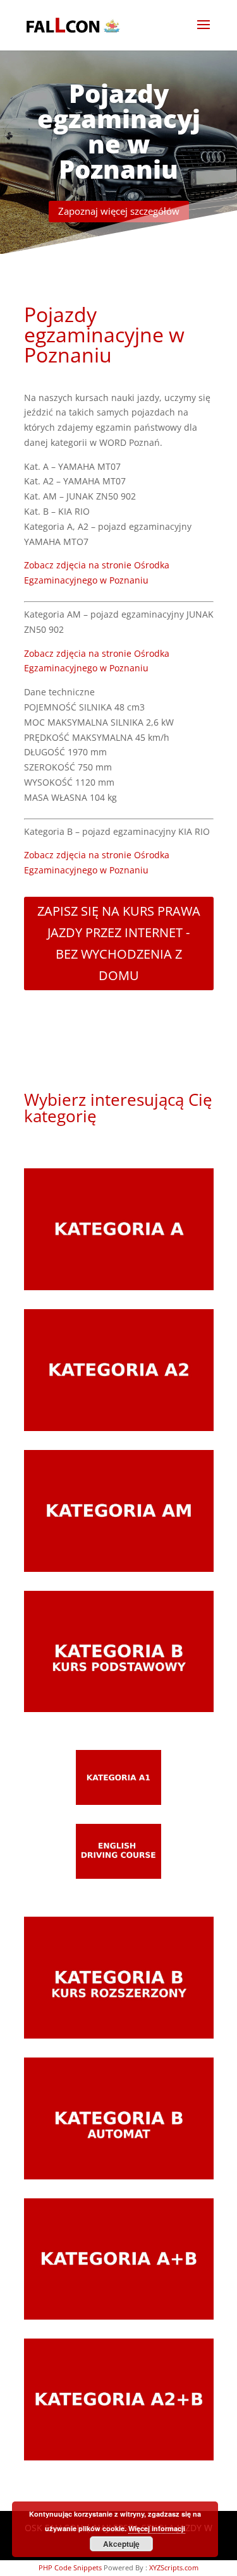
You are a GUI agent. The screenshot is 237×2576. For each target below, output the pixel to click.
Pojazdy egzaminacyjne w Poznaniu (119, 131)
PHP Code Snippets (70, 2567)
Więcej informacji (157, 2528)
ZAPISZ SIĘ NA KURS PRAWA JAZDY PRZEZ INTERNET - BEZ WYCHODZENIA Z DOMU (119, 943)
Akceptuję (121, 2544)
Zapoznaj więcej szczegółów (119, 211)
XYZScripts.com (174, 2567)
